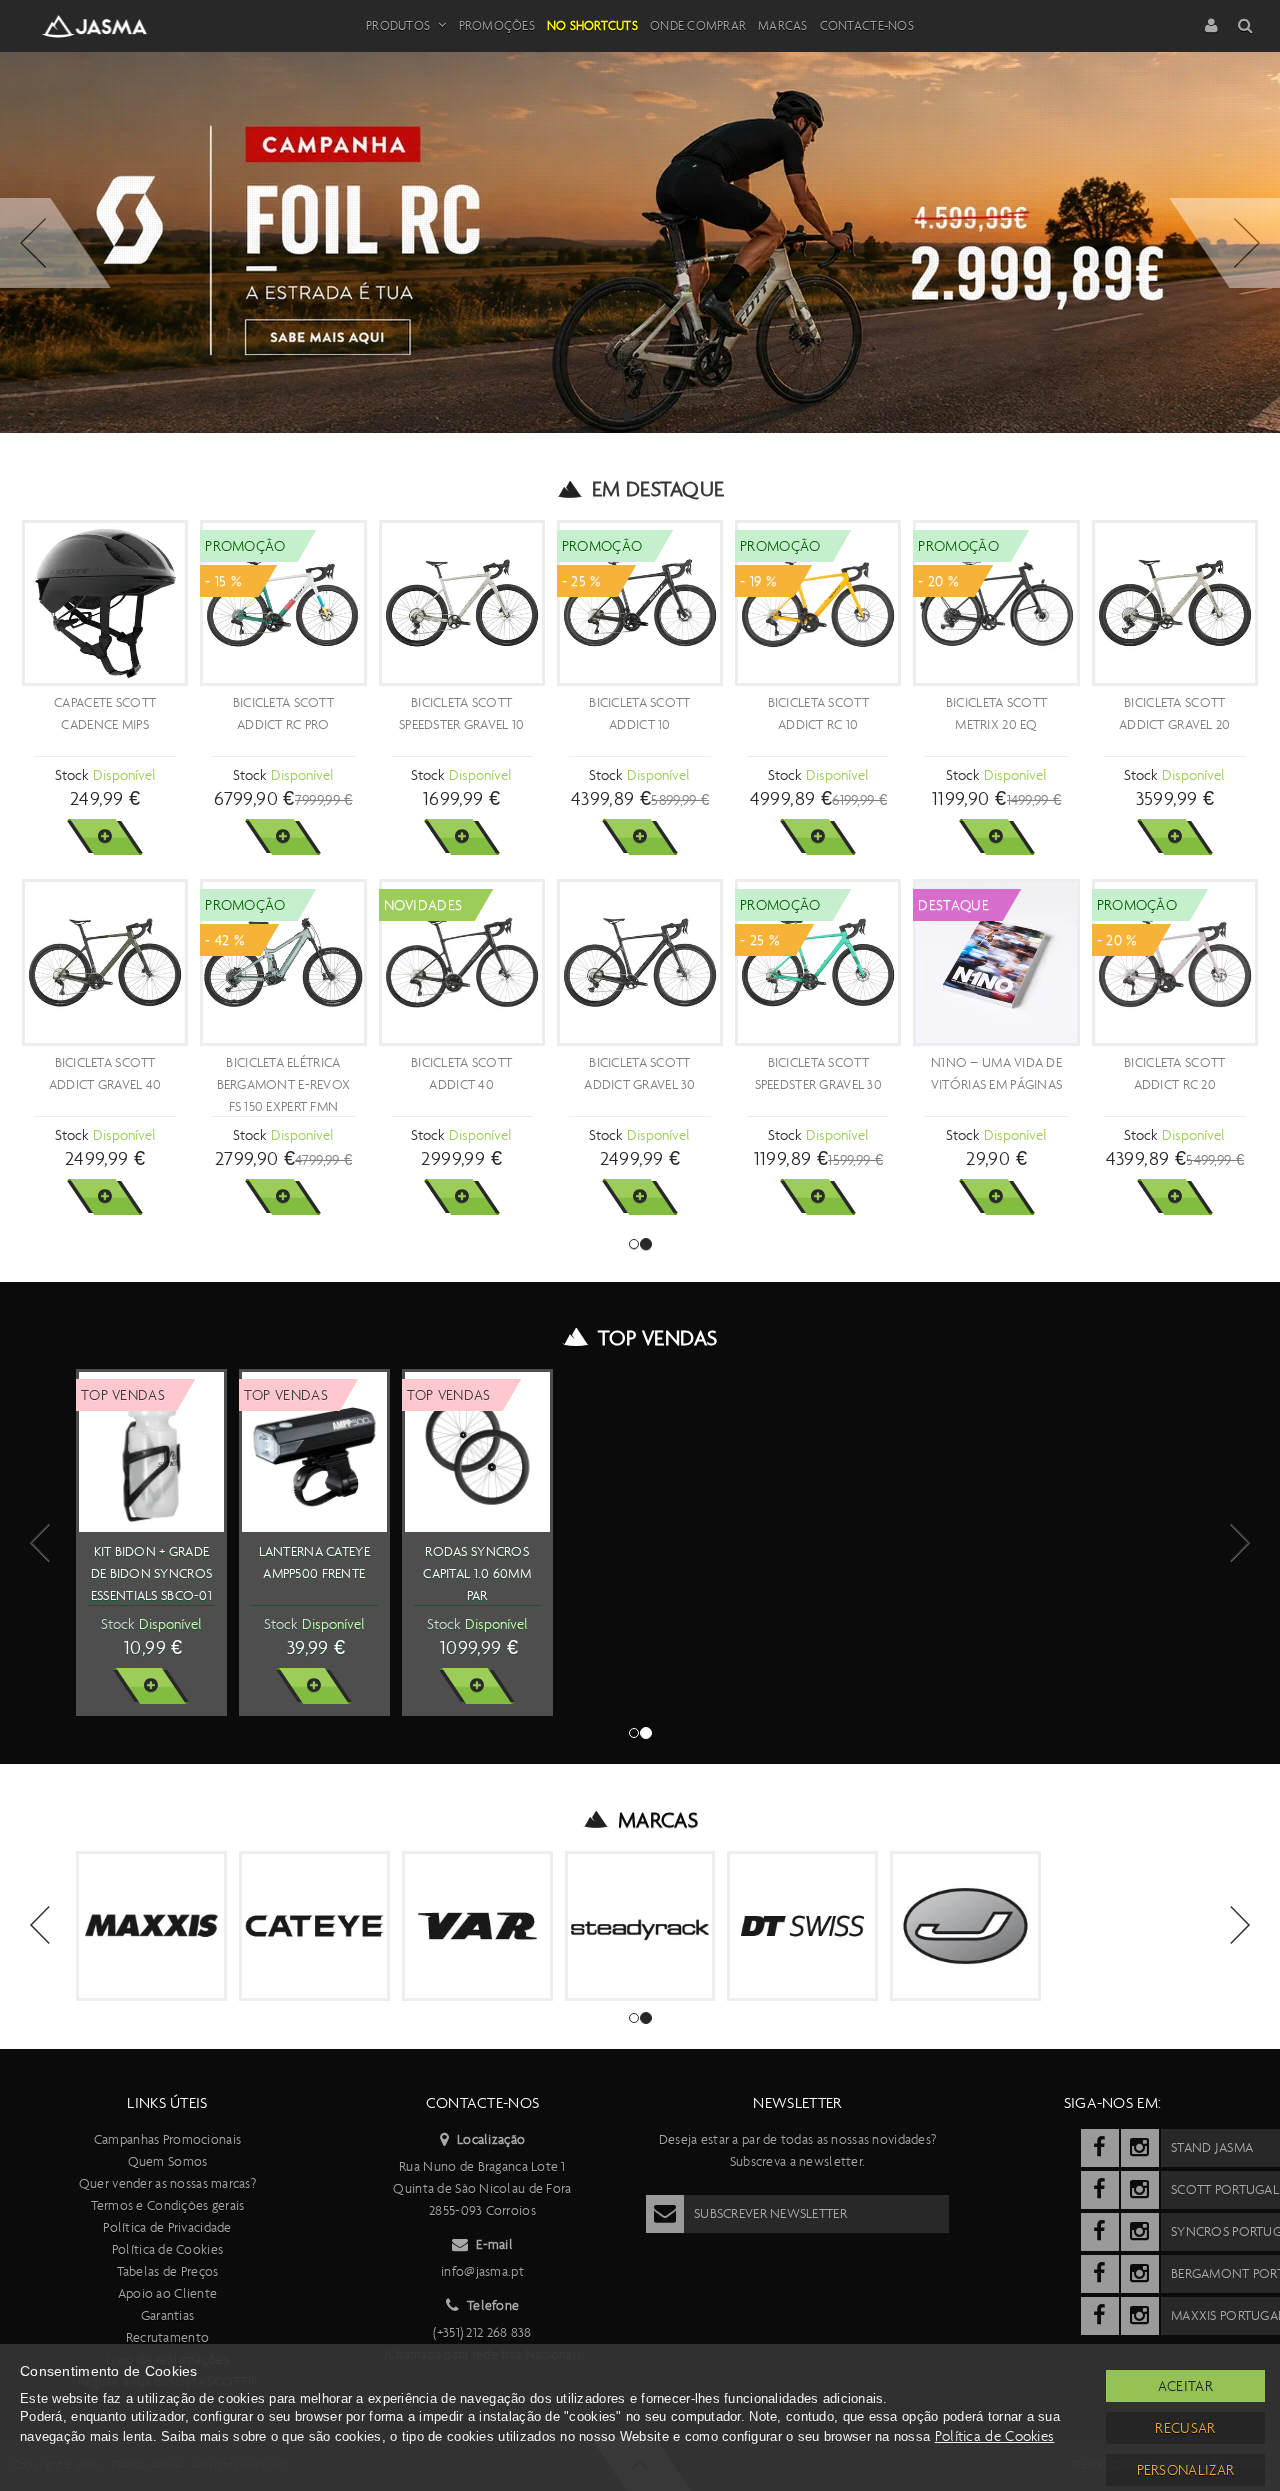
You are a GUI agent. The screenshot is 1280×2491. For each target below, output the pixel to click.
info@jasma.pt (482, 2271)
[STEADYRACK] (640, 1926)
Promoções (497, 25)
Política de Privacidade (167, 2227)
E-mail (494, 2244)
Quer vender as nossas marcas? (167, 2183)
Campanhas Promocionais (167, 2139)
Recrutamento (167, 2337)
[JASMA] (965, 1926)
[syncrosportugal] (1100, 2232)
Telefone (493, 2305)
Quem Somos (168, 2161)
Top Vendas (657, 1338)
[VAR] (477, 1926)
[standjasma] (1100, 2148)
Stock (71, 775)
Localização (491, 2139)
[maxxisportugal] (1100, 2316)
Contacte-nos (867, 25)
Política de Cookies (167, 2249)
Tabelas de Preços (168, 2271)
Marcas (783, 25)
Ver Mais (104, 837)
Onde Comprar (698, 25)
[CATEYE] (314, 1926)
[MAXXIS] (151, 1926)
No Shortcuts (592, 25)
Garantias (168, 2315)
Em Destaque (658, 489)
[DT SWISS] (802, 1926)
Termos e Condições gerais (168, 2205)
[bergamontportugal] (1100, 2274)
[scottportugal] (1100, 2190)
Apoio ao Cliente (167, 2293)
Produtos (398, 25)
